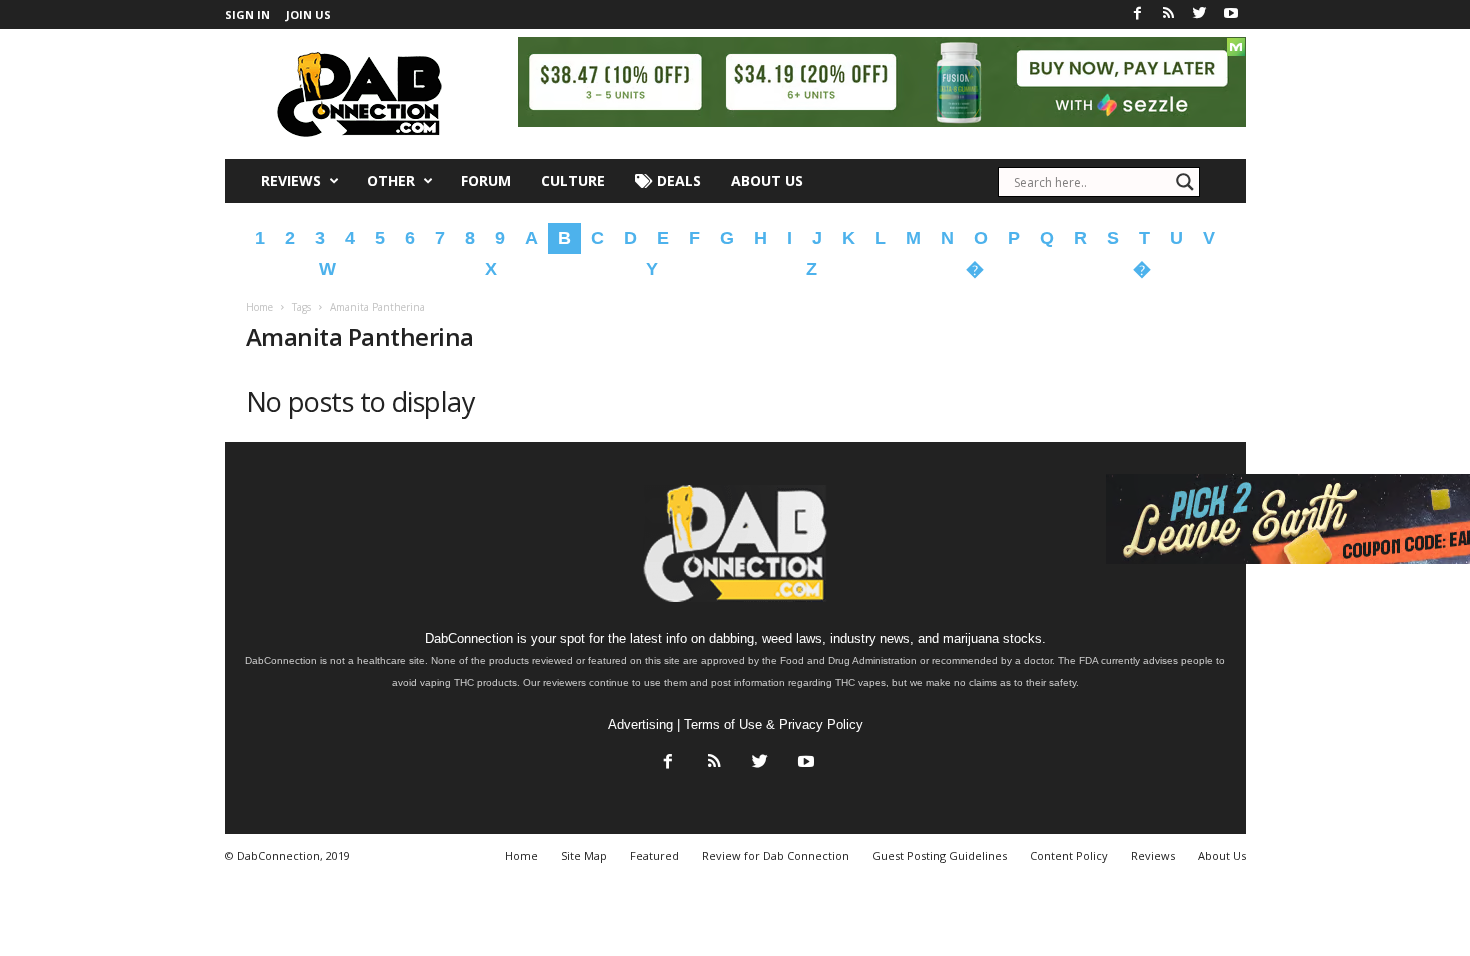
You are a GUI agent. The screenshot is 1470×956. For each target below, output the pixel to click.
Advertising (640, 724)
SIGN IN (247, 14)
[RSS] (1169, 14)
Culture (573, 180)
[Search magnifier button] (1185, 182)
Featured (654, 855)
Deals (677, 180)
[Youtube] (1231, 14)
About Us (767, 180)
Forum (486, 180)
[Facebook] (1138, 14)
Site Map (584, 855)
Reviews (291, 180)
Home (259, 307)
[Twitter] (1200, 14)
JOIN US (308, 14)
